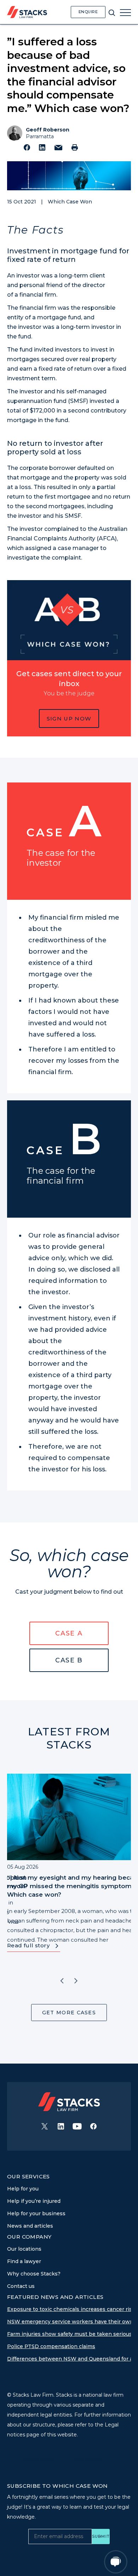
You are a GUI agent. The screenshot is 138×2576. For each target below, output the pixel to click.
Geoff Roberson (48, 130)
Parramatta (40, 136)
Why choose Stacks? (34, 2274)
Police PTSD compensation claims (51, 2346)
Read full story (28, 1945)
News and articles (30, 2226)
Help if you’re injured (34, 2201)
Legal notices (87, 2459)
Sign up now (69, 719)
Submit (101, 2536)
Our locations (24, 2249)
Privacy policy (38, 2459)
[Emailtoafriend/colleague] (58, 148)
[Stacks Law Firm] (27, 12)
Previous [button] (62, 1981)
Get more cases (69, 2013)
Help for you (23, 2189)
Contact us (21, 2286)
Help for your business (36, 2213)
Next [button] (76, 1981)
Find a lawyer (24, 2261)
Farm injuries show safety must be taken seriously (72, 2334)
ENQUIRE (88, 12)
